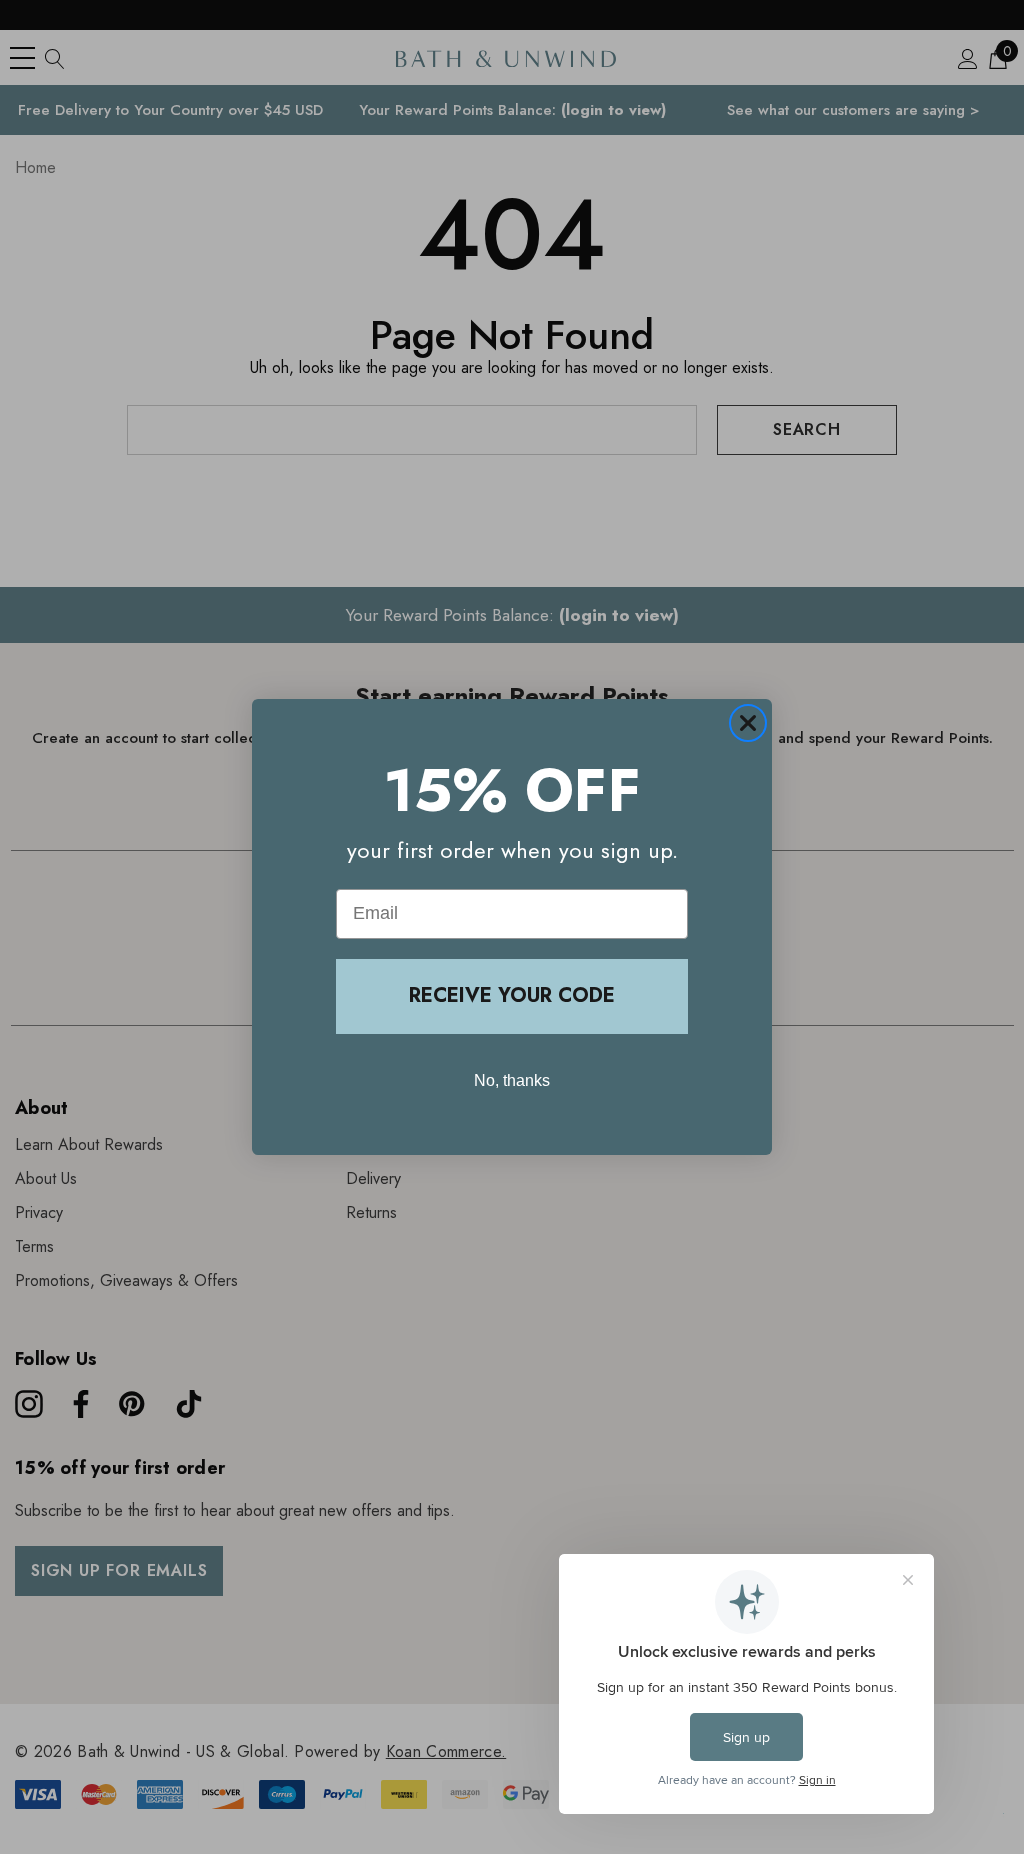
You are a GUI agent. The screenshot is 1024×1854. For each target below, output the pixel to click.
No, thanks (512, 1080)
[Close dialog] (748, 723)
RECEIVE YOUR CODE (512, 995)
